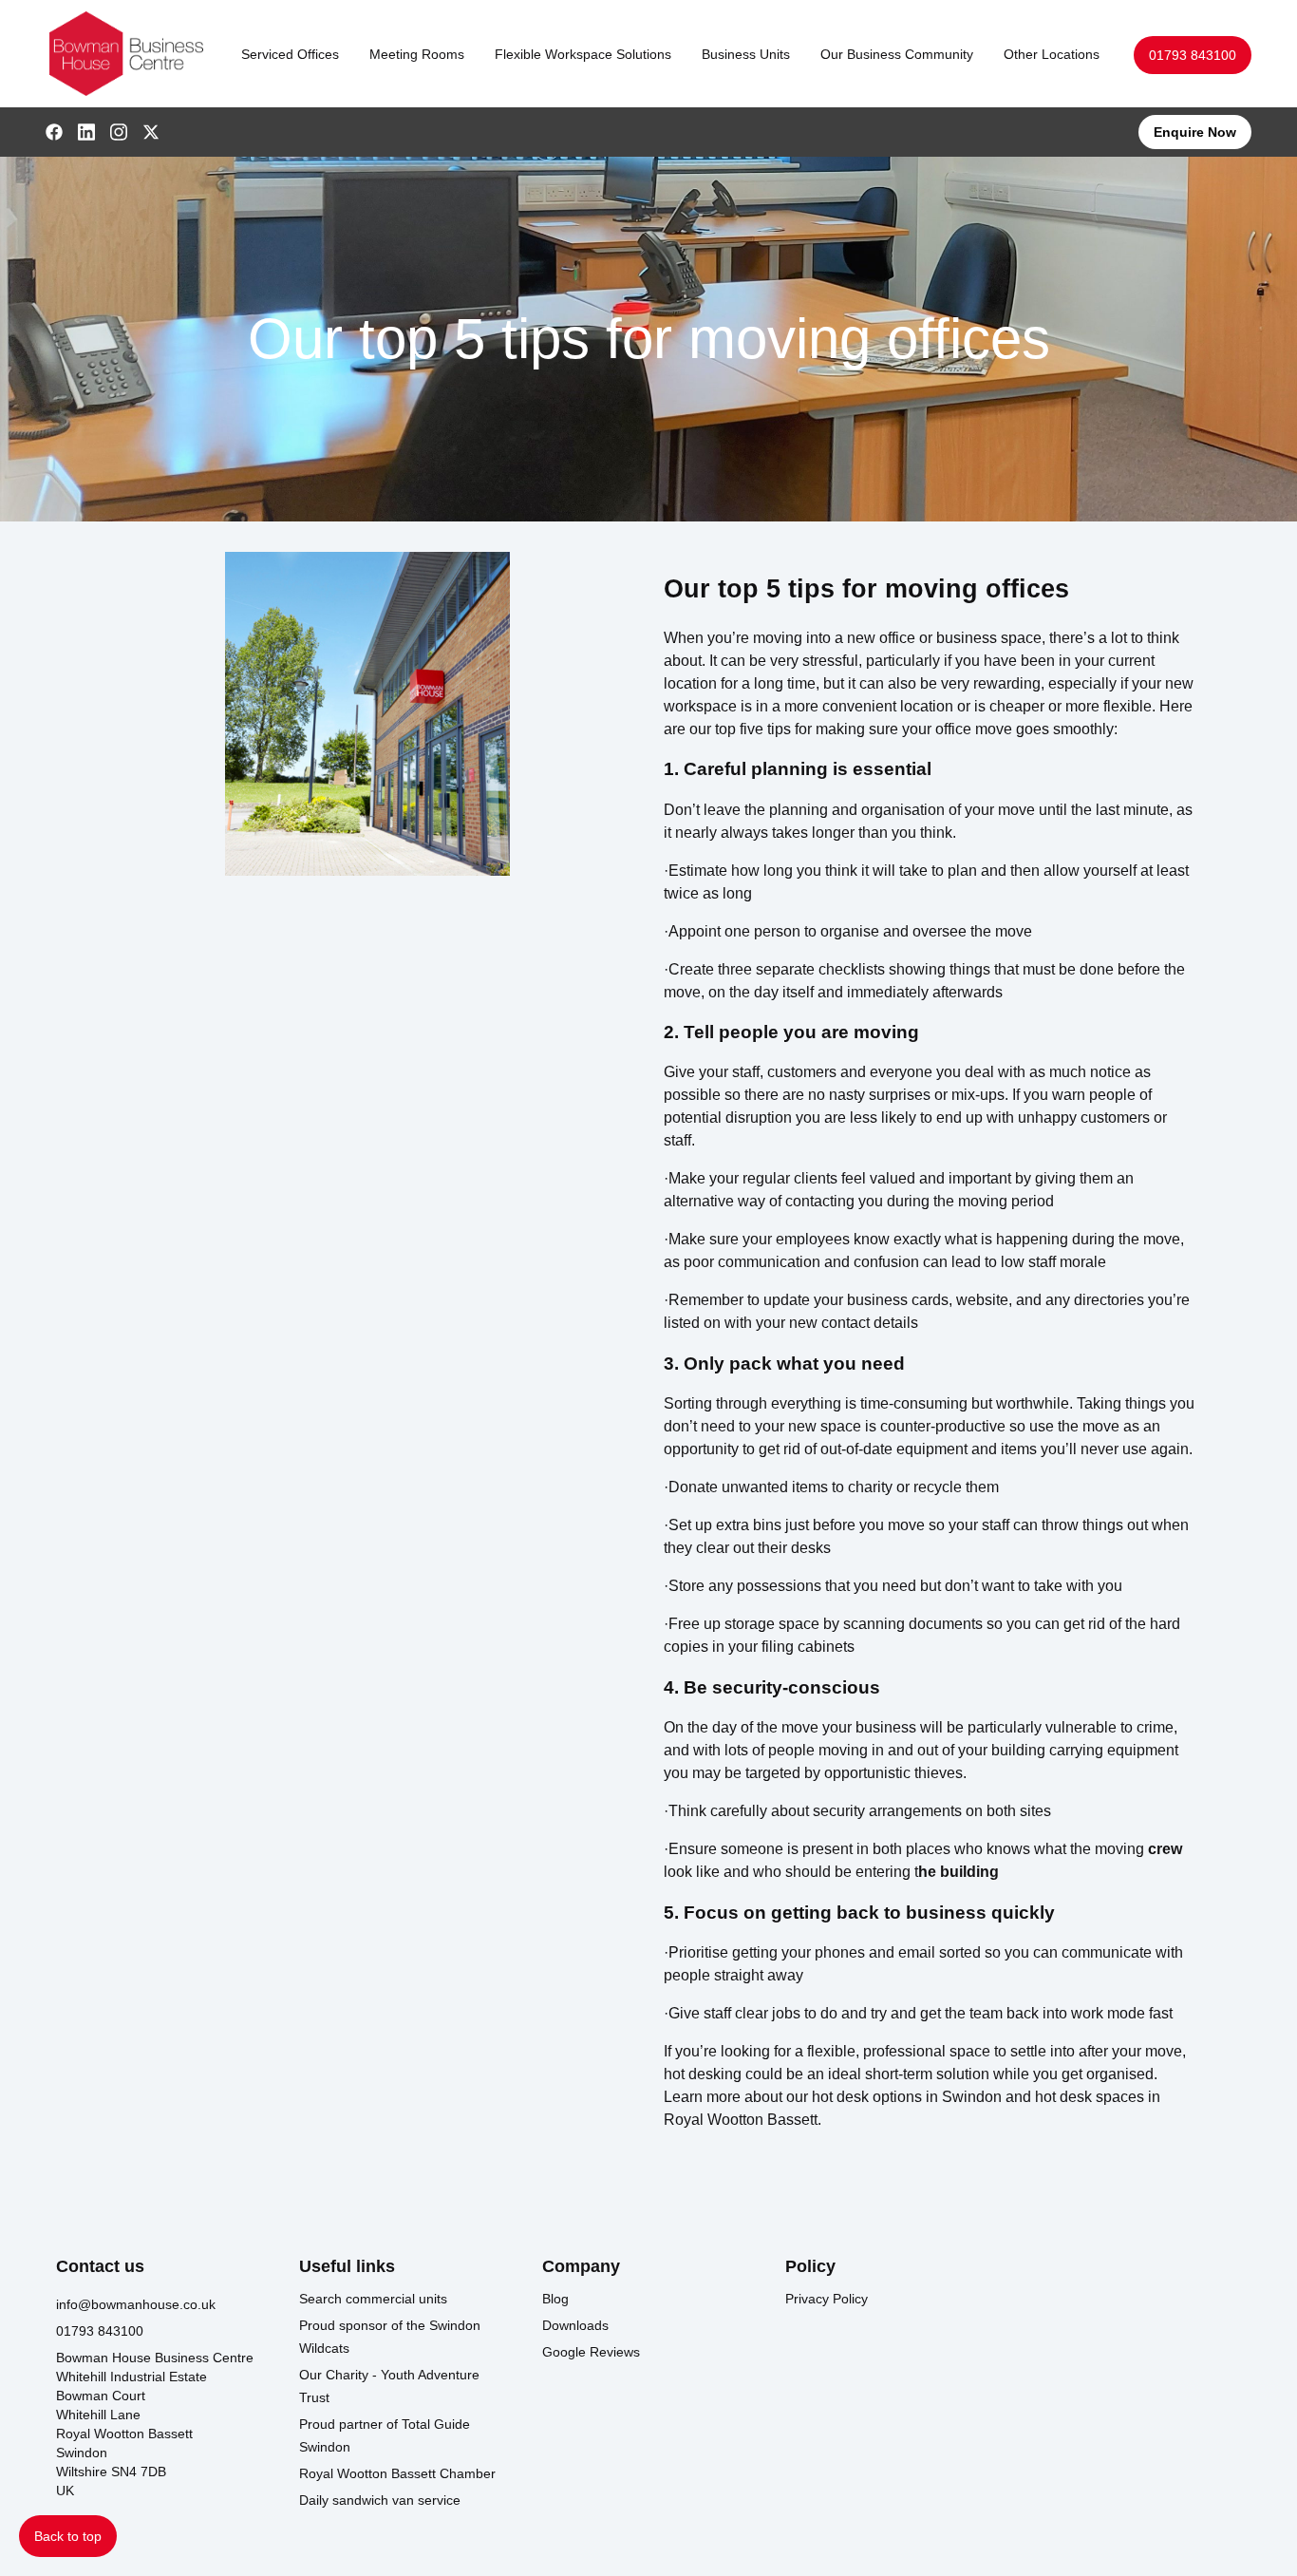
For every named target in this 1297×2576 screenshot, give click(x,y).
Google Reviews (591, 2352)
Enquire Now (1195, 132)
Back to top (68, 2536)
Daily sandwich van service (380, 2500)
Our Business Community (897, 54)
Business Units (746, 54)
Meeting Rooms (417, 54)
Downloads (575, 2325)
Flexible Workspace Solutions (583, 54)
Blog (555, 2299)
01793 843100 (1193, 55)
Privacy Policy (827, 2299)
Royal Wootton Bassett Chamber (397, 2473)
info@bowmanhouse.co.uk (136, 2304)
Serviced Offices (290, 54)
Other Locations (1052, 54)
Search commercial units (373, 2299)
